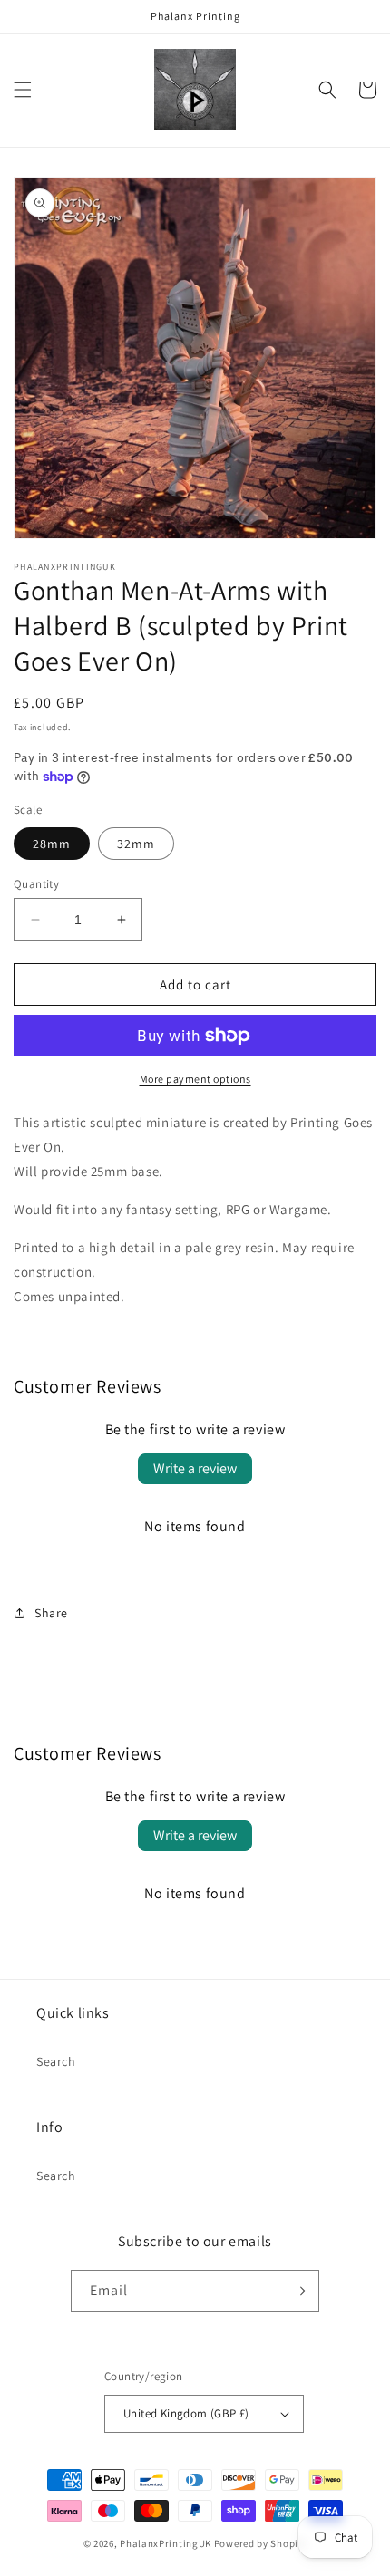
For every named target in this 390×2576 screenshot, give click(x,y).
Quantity (36, 884)
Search (56, 2061)
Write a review (195, 1468)
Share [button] (51, 1613)
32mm (136, 844)
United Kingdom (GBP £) (186, 2413)
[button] (23, 90)
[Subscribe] (298, 2291)
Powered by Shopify (261, 2543)
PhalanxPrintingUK (166, 2543)
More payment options (195, 1079)
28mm (52, 844)
